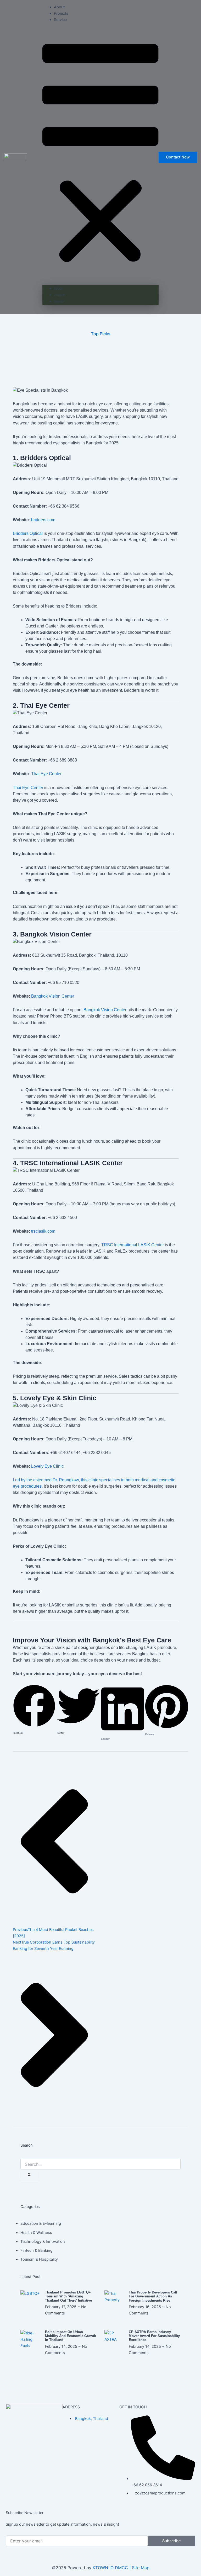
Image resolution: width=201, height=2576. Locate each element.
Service (60, 20)
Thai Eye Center (46, 774)
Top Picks (101, 334)
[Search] (29, 2175)
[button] (100, 155)
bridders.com (43, 520)
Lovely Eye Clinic (47, 1466)
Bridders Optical (28, 533)
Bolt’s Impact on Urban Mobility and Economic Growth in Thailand (71, 2336)
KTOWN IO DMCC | (112, 2568)
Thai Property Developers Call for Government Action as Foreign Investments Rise (153, 2296)
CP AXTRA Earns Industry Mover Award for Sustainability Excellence (154, 2336)
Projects (61, 13)
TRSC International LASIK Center (133, 1245)
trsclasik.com (43, 1231)
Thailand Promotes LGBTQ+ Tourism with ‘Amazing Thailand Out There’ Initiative (68, 2296)
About (59, 7)
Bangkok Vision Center (53, 996)
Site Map (141, 2568)
